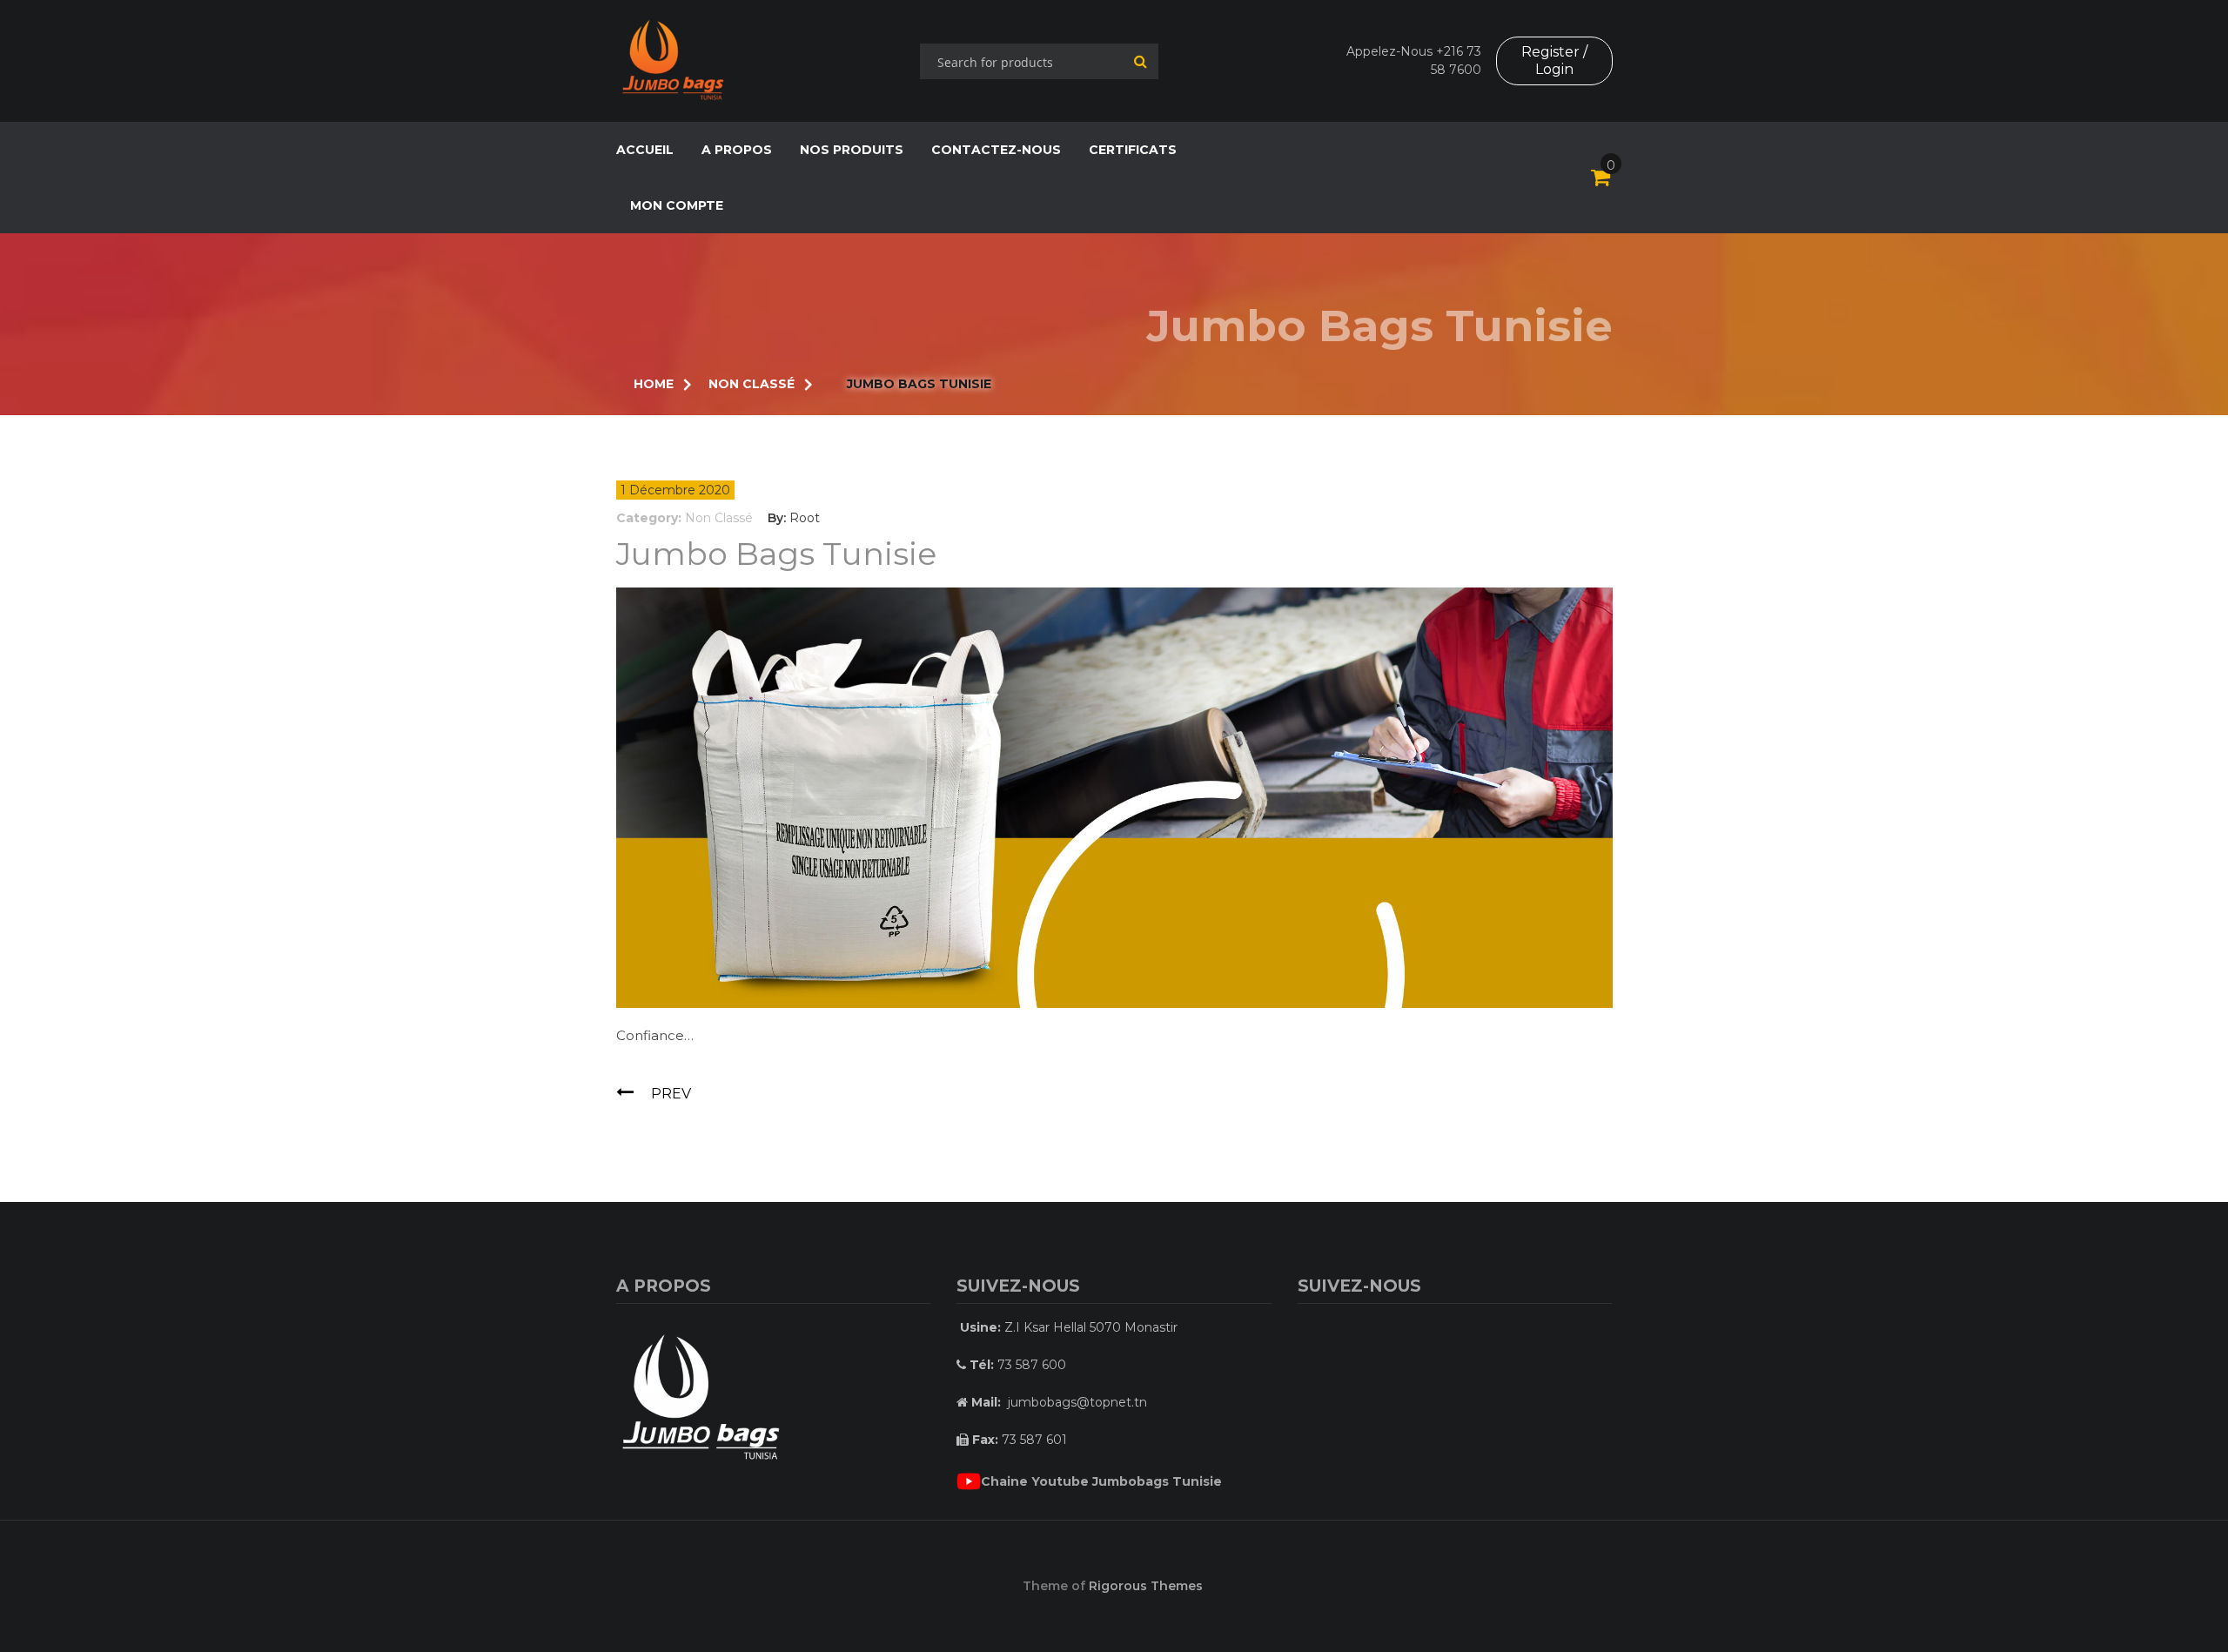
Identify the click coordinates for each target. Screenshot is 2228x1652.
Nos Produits (852, 150)
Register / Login (1554, 60)
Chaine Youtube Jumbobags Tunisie (1101, 1481)
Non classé (719, 518)
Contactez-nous (996, 150)
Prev (671, 1094)
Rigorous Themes (1146, 1586)
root (805, 518)
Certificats (1133, 150)
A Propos (737, 150)
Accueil (645, 150)
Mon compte (677, 205)
